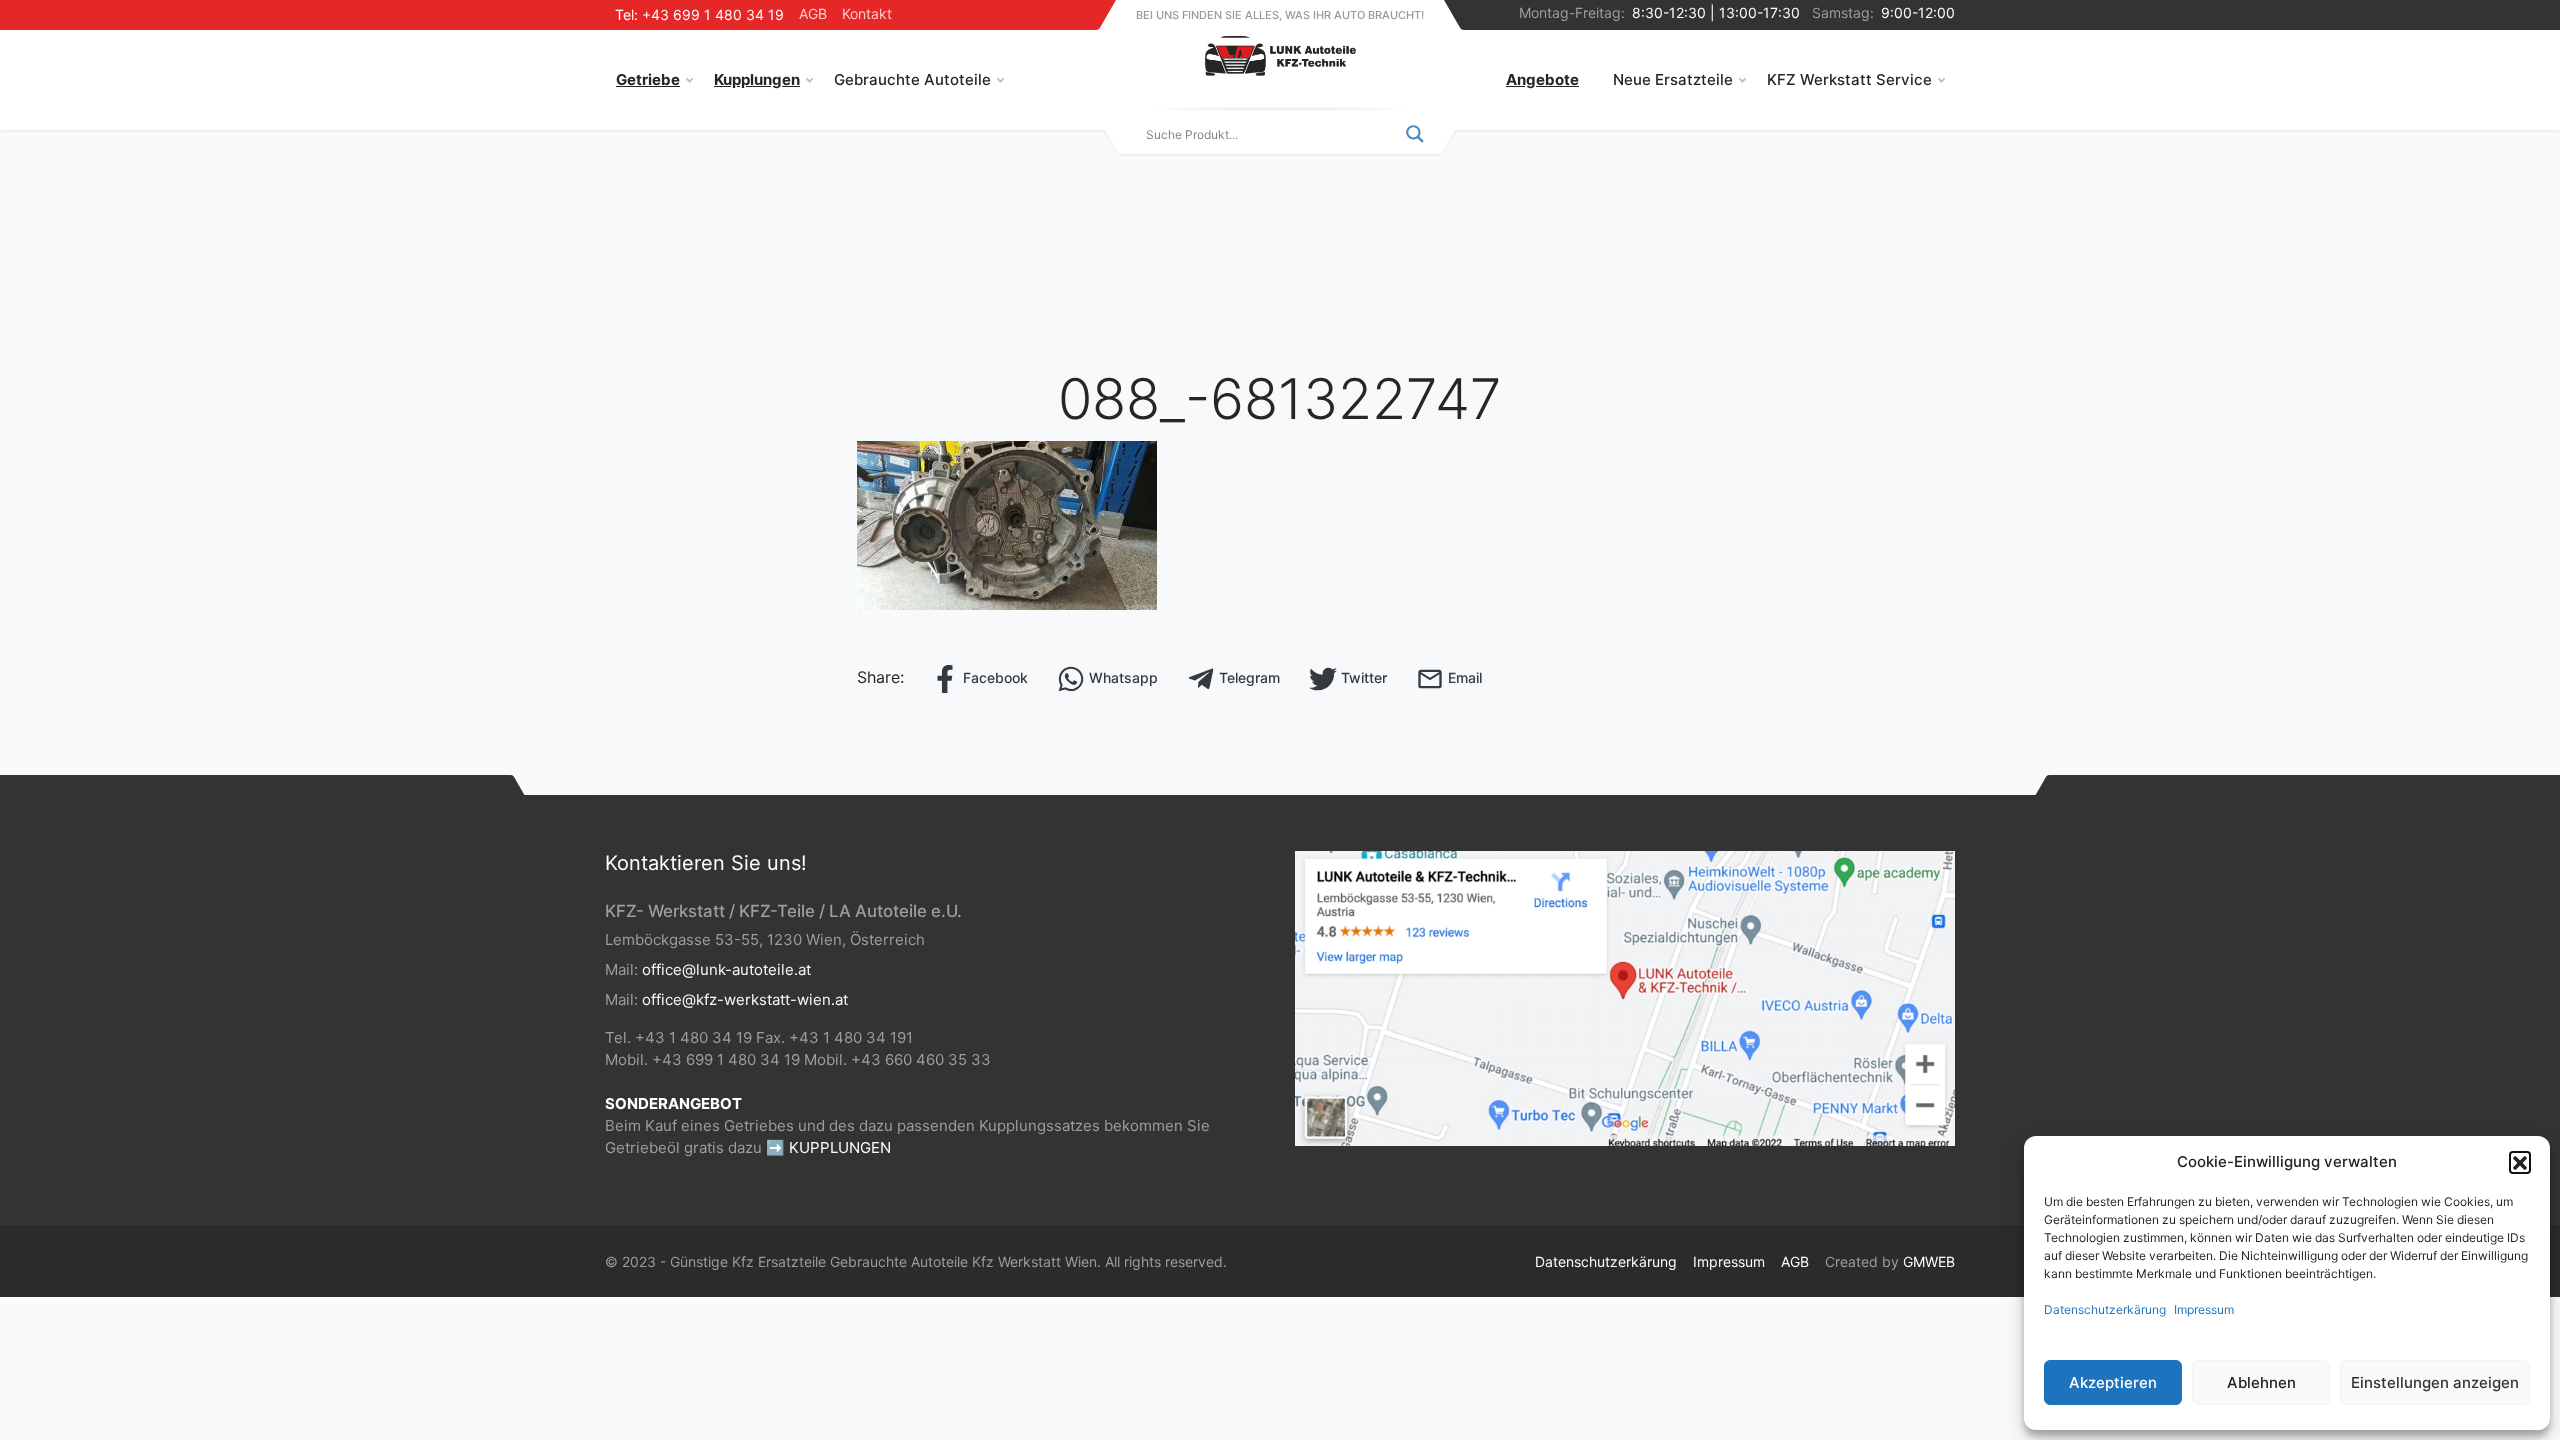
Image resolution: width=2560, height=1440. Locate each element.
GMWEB (1929, 1261)
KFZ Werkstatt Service (1849, 79)
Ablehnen (2261, 1382)
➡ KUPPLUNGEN (828, 1147)
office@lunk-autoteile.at (726, 969)
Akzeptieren (2113, 1382)
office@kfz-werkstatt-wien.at (745, 999)
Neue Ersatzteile (1673, 79)
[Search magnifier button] (1415, 134)
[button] (2520, 1162)
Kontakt (867, 13)
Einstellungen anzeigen (2435, 1382)
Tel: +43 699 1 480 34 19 (699, 14)
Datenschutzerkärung (2105, 1309)
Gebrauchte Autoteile (912, 79)
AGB (813, 13)
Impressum (2204, 1309)
